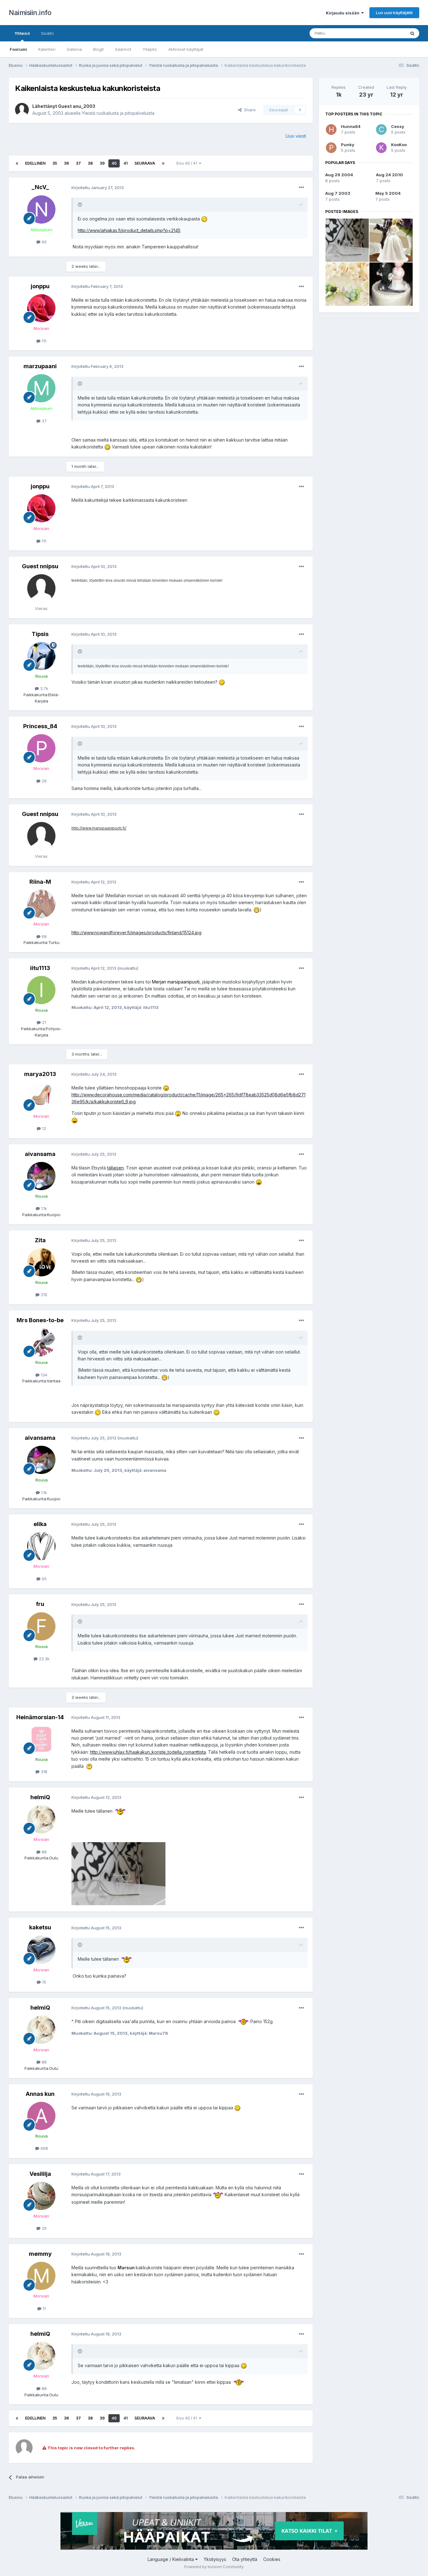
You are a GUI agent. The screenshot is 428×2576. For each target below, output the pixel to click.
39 (102, 163)
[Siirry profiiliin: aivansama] (41, 1176)
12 (43, 1128)
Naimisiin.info (30, 13)
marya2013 (40, 1074)
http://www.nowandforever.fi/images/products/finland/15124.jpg (136, 933)
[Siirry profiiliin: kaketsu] (41, 1950)
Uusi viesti (296, 136)
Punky (348, 145)
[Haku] (412, 33)
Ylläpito (150, 49)
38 (90, 163)
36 (66, 163)
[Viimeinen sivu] (163, 163)
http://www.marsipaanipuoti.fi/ (99, 828)
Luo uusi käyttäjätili (394, 13)
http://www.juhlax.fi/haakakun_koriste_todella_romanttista (148, 1752)
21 (43, 1022)
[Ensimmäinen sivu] (17, 163)
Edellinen (35, 163)
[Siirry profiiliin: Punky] (331, 148)
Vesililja (40, 2174)
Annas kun (40, 2094)
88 (44, 1852)
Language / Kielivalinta (171, 2559)
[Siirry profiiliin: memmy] (41, 2276)
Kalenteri (47, 49)
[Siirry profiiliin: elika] (41, 1546)
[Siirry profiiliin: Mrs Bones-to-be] (41, 1342)
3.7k (44, 688)
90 (44, 242)
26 (44, 781)
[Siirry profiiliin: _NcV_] (41, 209)
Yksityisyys (215, 2559)
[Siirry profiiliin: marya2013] (41, 1096)
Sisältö (47, 33)
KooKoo (399, 145)
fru (40, 1604)
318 (43, 1772)
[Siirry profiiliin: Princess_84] (41, 748)
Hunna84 (351, 126)
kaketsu (40, 1927)
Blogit (98, 49)
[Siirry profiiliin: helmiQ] (41, 1819)
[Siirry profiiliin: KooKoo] (381, 148)
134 (43, 1375)
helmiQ (40, 1797)
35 (55, 163)
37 (78, 163)
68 (44, 936)
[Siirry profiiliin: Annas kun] (41, 2116)
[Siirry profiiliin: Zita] (41, 1262)
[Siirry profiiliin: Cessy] (381, 130)
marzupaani (40, 366)
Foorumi (18, 49)
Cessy (398, 126)
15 (43, 1982)
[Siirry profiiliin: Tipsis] (41, 656)
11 (44, 2308)
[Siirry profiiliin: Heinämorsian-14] (41, 1739)
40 (114, 163)
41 (125, 163)
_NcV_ (40, 187)
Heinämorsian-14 (40, 1717)
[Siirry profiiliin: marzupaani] (41, 388)
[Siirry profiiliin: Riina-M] (41, 904)
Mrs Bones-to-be (40, 1320)
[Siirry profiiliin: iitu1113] (41, 990)
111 (43, 341)
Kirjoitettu (98, 188)
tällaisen (115, 1168)
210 (43, 1295)
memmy (40, 2254)
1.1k (43, 1208)
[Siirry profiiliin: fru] (41, 1626)
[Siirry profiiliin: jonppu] (41, 308)
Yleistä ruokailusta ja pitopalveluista (118, 113)
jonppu (40, 286)
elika (40, 1524)
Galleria (74, 49)
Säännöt (123, 49)
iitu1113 (40, 968)
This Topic (387, 33)
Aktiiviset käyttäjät (186, 49)
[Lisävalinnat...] (301, 188)
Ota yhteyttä (245, 2559)
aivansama (40, 1154)
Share (249, 110)
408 (44, 2148)
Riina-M (40, 882)
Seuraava (145, 163)
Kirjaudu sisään (344, 13)
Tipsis (40, 634)
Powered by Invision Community (214, 2567)
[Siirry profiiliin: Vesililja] (41, 2196)
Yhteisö (22, 33)
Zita (40, 1240)
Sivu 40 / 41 (188, 163)
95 (44, 1579)
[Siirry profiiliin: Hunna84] (331, 130)
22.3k (44, 1659)
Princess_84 (40, 726)
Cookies (272, 2559)
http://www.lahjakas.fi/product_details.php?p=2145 (129, 230)
